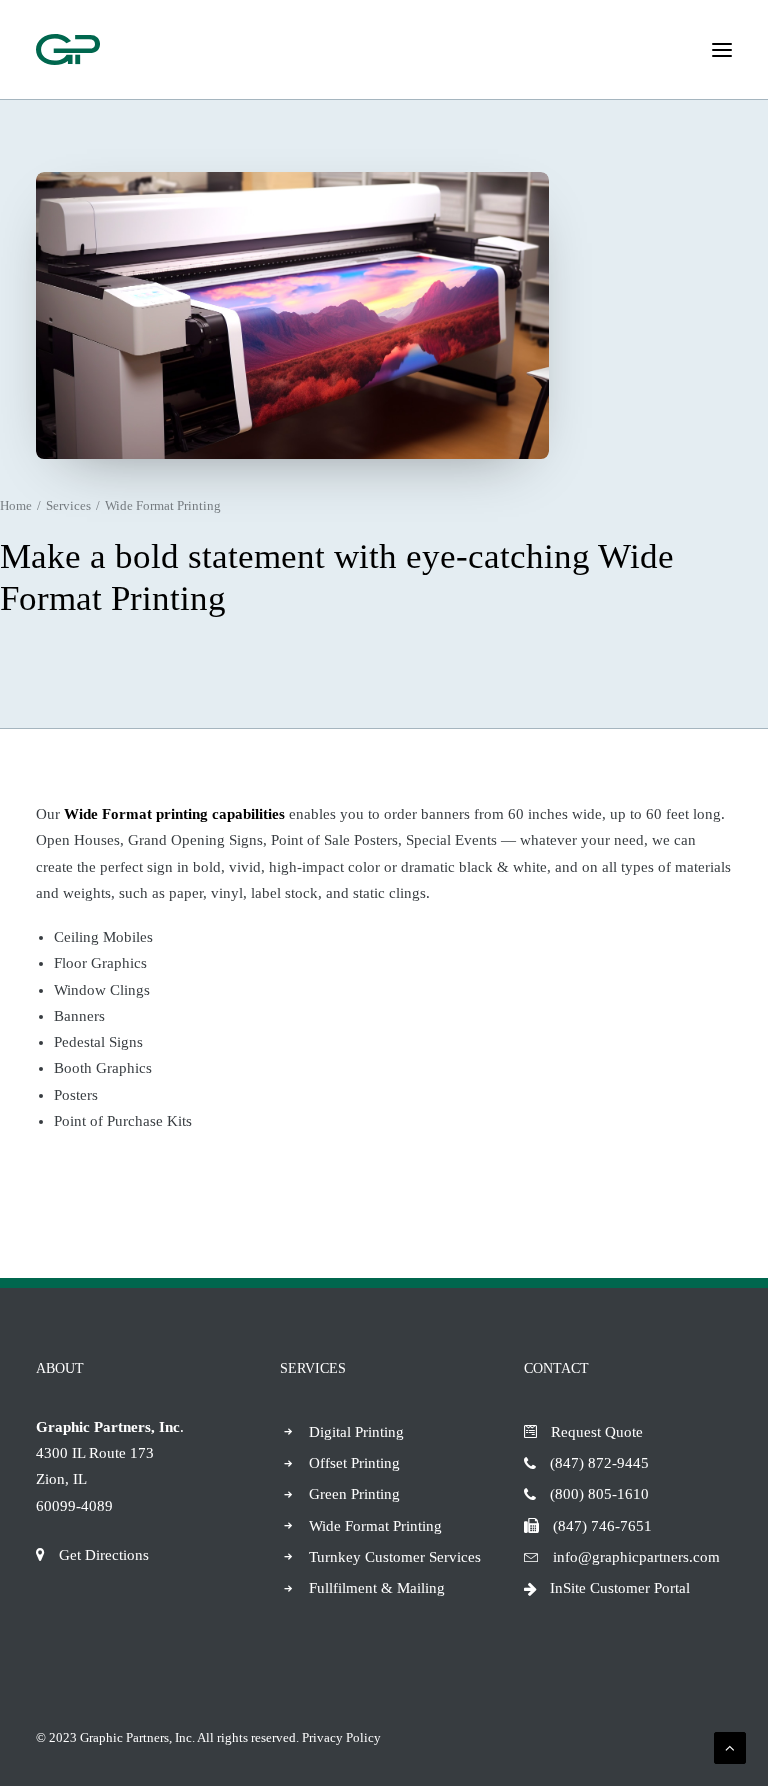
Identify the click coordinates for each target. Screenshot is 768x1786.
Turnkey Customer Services (395, 1557)
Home (16, 505)
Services (68, 505)
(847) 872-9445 (599, 1463)
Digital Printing (356, 1432)
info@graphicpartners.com (636, 1557)
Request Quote (597, 1432)
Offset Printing (354, 1463)
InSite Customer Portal (620, 1588)
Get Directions (104, 1555)
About (60, 1368)
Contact (556, 1368)
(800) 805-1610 (599, 1494)
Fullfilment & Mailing (377, 1588)
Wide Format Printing (375, 1526)
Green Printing (354, 1494)
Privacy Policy (341, 1737)
